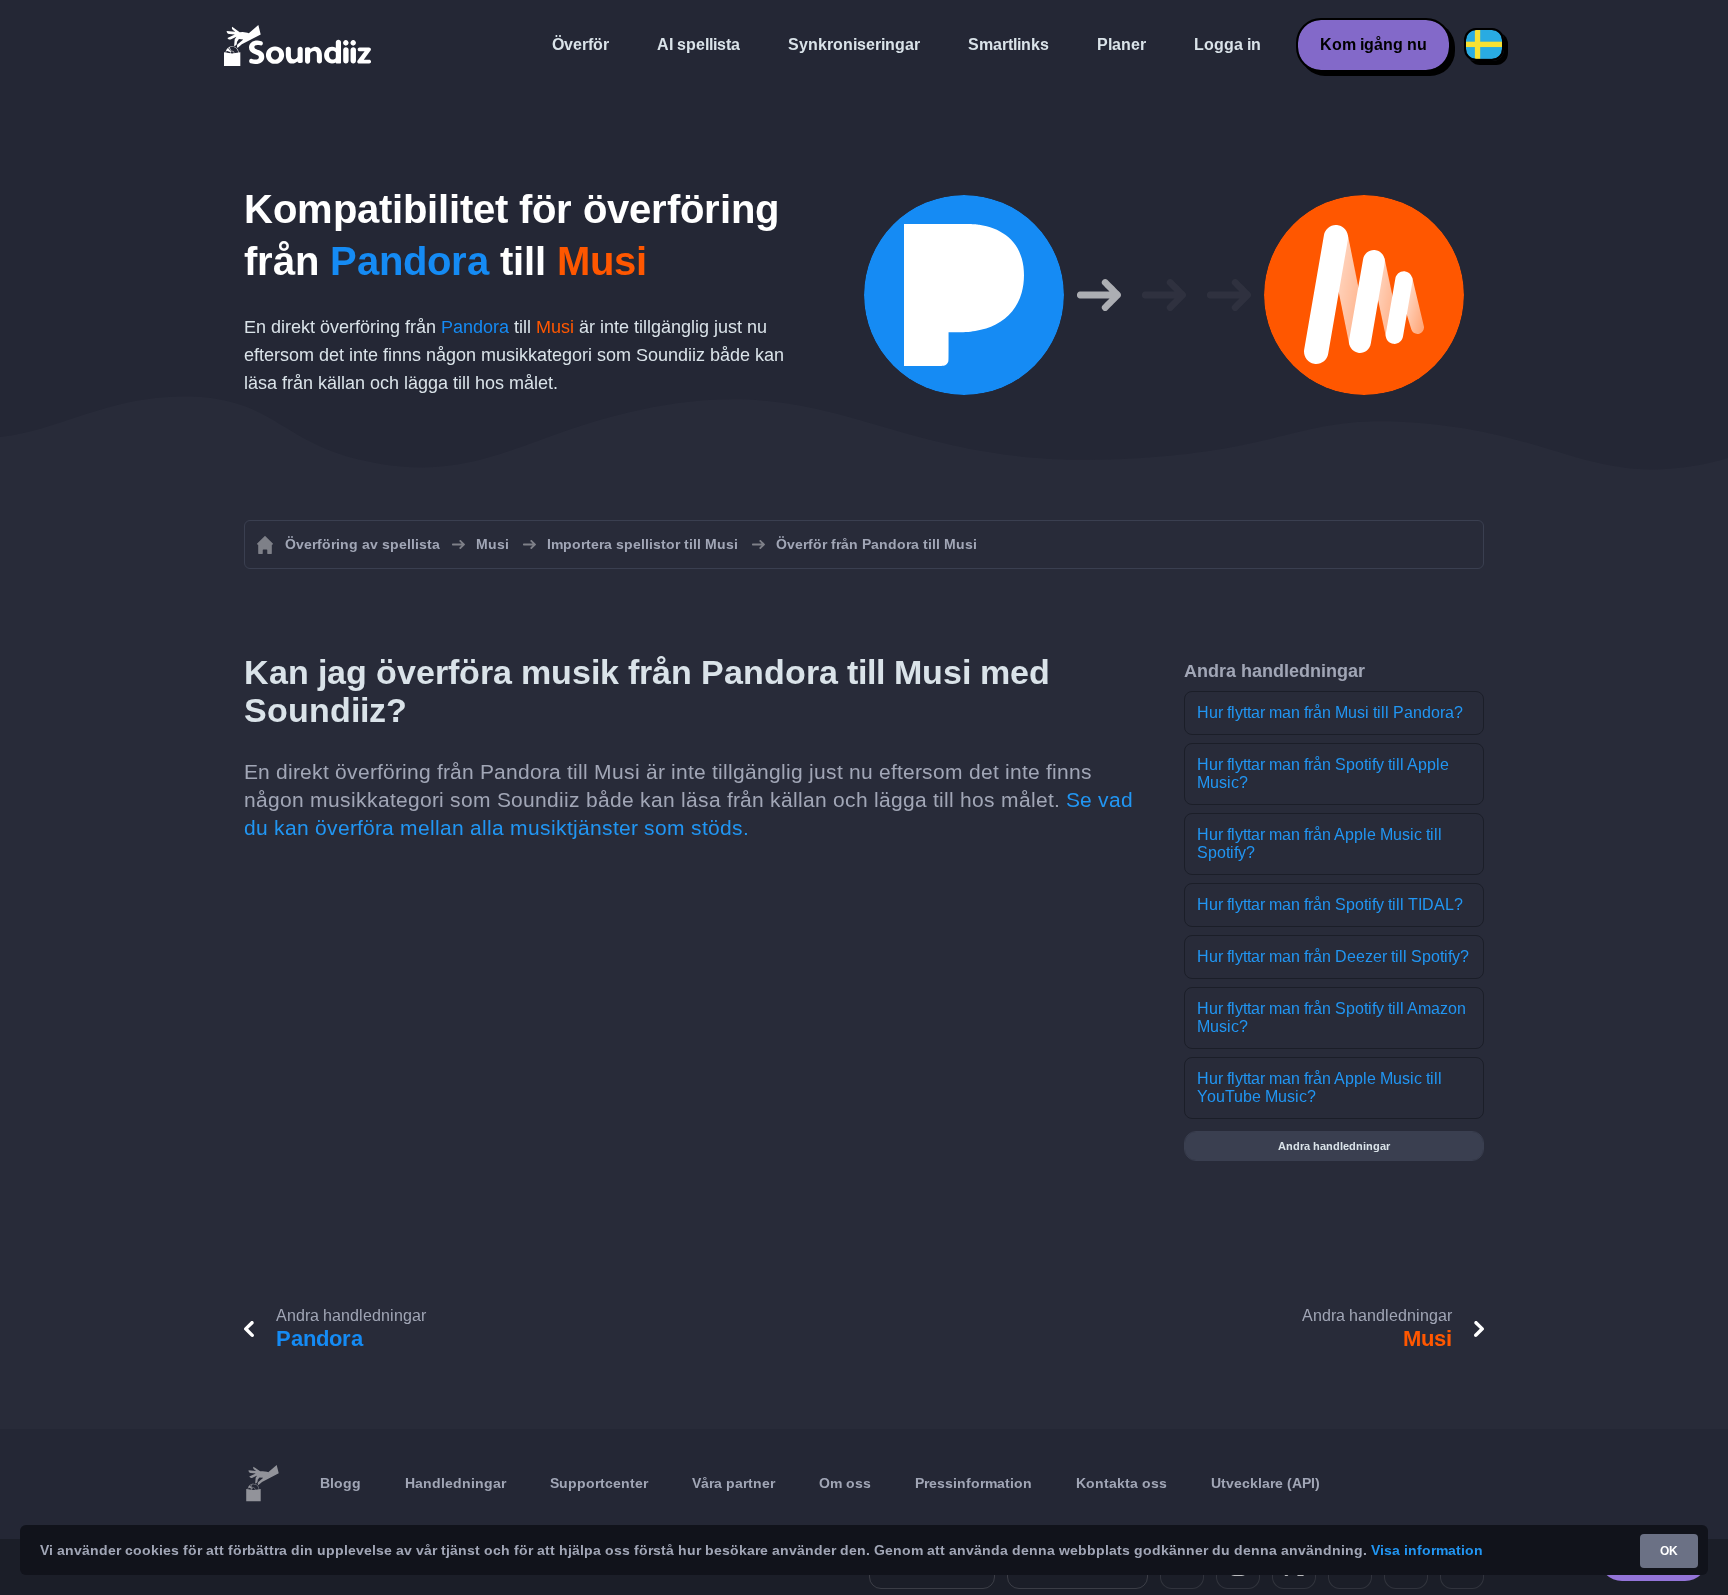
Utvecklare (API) (1265, 1483)
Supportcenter (599, 1483)
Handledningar (455, 1483)
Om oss (845, 1483)
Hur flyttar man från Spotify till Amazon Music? (1331, 1017)
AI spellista (698, 44)
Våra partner (733, 1483)
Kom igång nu (1373, 44)
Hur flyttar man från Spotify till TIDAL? (1330, 904)
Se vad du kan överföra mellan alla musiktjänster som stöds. (688, 813)
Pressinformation (973, 1483)
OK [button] (1669, 1551)
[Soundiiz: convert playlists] (262, 1484)
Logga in (1227, 44)
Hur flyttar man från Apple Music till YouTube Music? (1319, 1087)
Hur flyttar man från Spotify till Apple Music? (1323, 773)
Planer (1121, 44)
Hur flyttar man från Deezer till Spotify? (1333, 956)
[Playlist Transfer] (299, 45)
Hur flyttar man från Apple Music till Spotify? (1319, 843)
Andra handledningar (1334, 1146)
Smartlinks (1008, 44)
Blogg (340, 1483)
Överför (580, 44)
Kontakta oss (1121, 1483)
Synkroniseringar (854, 44)
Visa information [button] (1427, 1550)
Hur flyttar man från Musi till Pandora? (1330, 712)
